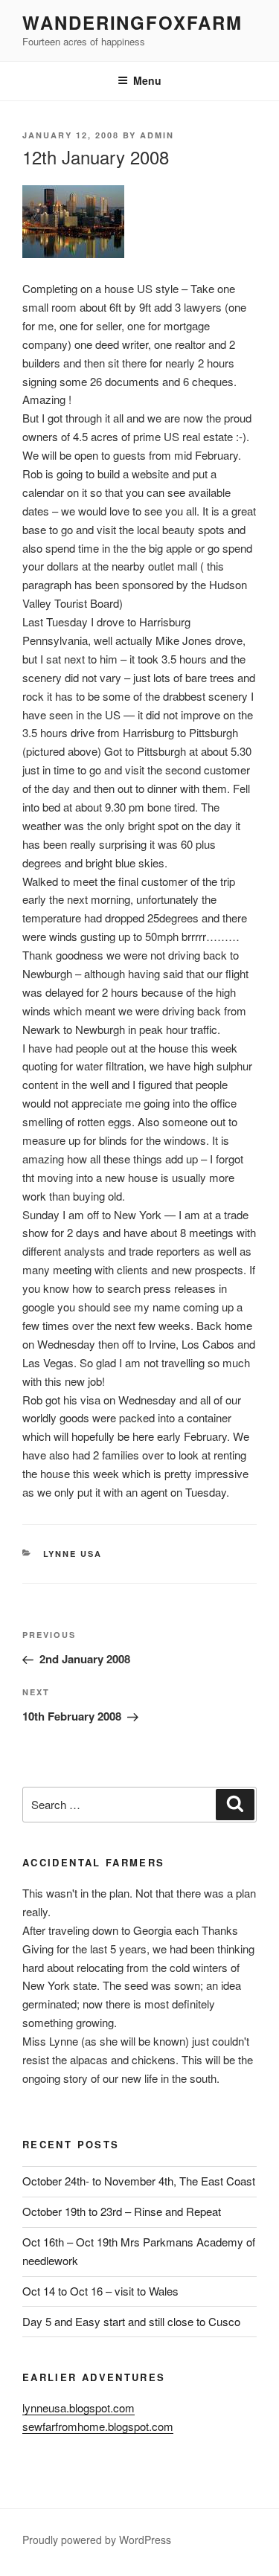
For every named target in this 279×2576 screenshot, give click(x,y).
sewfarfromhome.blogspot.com (98, 2426)
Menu (147, 80)
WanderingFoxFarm (132, 22)
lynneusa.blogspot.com (78, 2408)
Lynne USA (73, 1554)
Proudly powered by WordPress (97, 2540)
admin (157, 135)
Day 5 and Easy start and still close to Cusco (131, 2321)
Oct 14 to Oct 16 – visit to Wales (100, 2291)
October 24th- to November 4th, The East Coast (139, 2181)
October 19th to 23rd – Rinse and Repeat (122, 2211)
